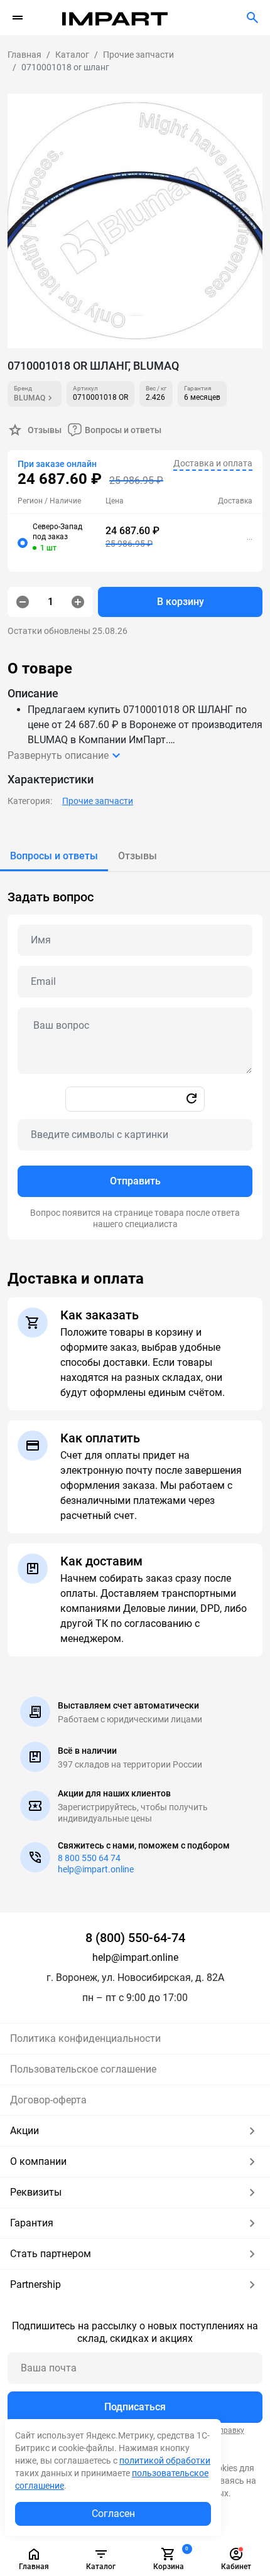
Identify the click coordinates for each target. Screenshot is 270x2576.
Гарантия (32, 2223)
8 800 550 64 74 (89, 1858)
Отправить (135, 1181)
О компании (38, 2161)
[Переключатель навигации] (18, 18)
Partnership (35, 2284)
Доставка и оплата (213, 463)
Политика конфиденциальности (85, 2038)
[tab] (54, 856)
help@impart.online (96, 1869)
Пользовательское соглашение (83, 2069)
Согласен (113, 2514)
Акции (24, 2131)
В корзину (181, 602)
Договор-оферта (48, 2100)
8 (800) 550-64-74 (135, 1938)
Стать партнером (51, 2254)
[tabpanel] (135, 1056)
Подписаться (135, 2407)
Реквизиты (36, 2192)
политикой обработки (165, 2461)
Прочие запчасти (98, 801)
